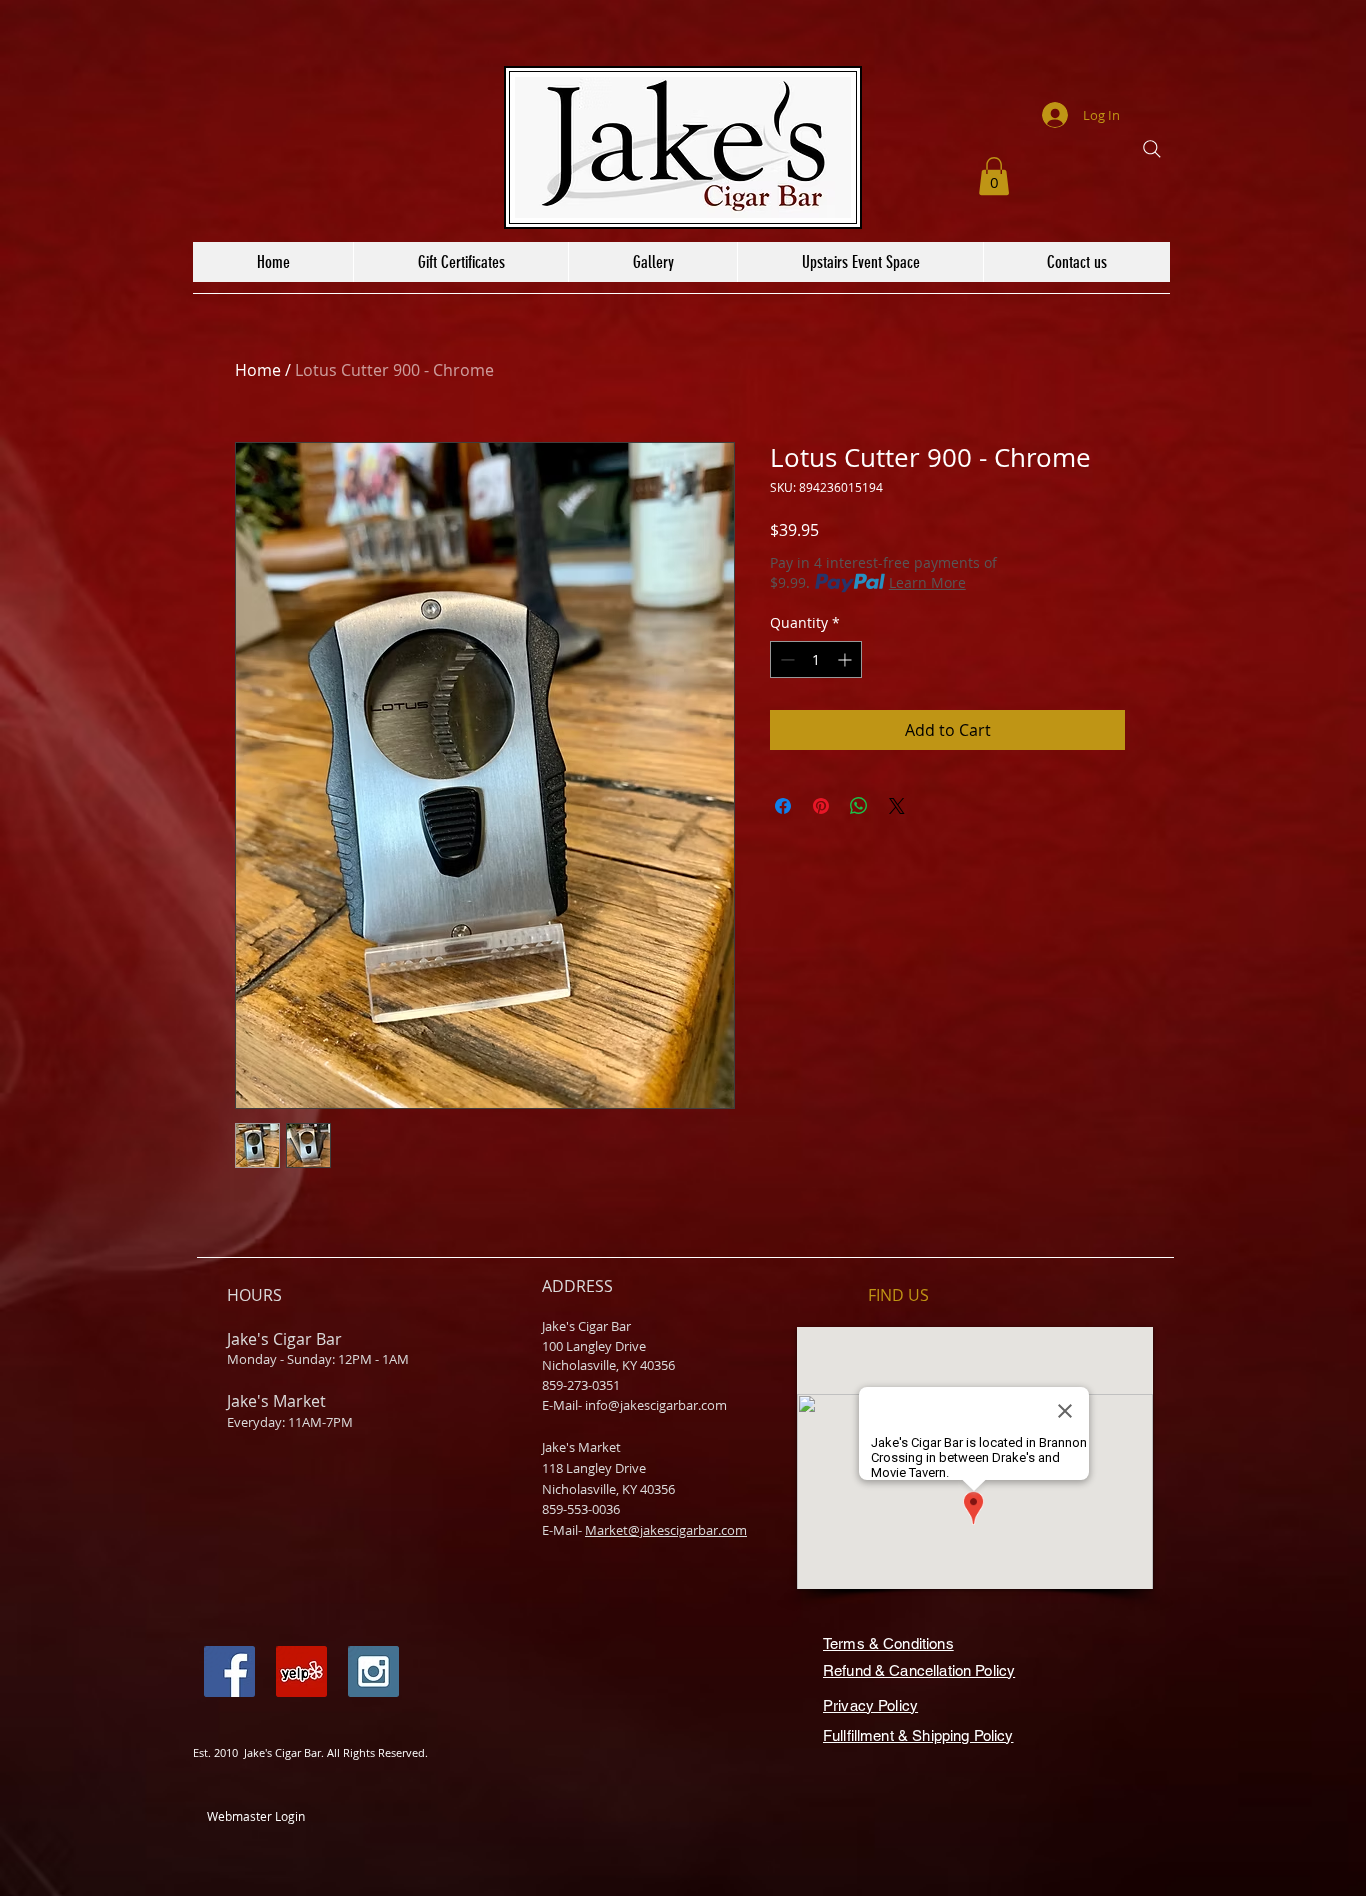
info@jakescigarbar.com (656, 1405)
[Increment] (846, 659)
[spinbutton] (816, 659)
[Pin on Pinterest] (821, 806)
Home (258, 370)
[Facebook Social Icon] (229, 1671)
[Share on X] (897, 806)
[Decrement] (785, 659)
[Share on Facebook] (783, 806)
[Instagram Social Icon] (373, 1671)
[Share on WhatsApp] (859, 806)
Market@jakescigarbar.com (666, 1530)
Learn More (927, 582)
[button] (994, 176)
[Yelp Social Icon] (301, 1671)
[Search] (1152, 149)
